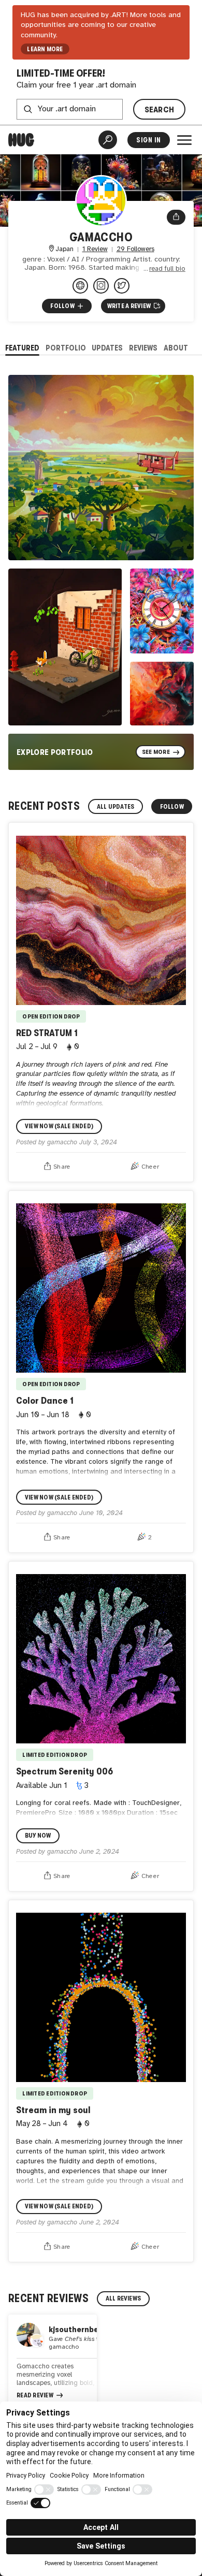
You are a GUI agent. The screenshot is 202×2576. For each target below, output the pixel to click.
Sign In (148, 140)
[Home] (21, 140)
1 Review (95, 249)
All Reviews (124, 2298)
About (176, 348)
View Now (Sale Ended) (59, 1126)
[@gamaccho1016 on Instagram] (101, 286)
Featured (22, 348)
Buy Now (38, 1836)
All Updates (116, 807)
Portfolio (66, 348)
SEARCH (160, 110)
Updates (107, 348)
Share (62, 1167)
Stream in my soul (53, 2110)
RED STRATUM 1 (47, 1033)
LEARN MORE (45, 49)
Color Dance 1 (45, 1400)
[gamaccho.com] (80, 286)
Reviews (143, 348)
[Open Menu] (184, 140)
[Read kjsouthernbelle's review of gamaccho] (53, 2362)
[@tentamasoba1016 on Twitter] (122, 286)
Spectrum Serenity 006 (64, 1771)
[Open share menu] (176, 217)
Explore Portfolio (55, 752)
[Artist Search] (108, 140)
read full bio (167, 269)
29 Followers (135, 249)
